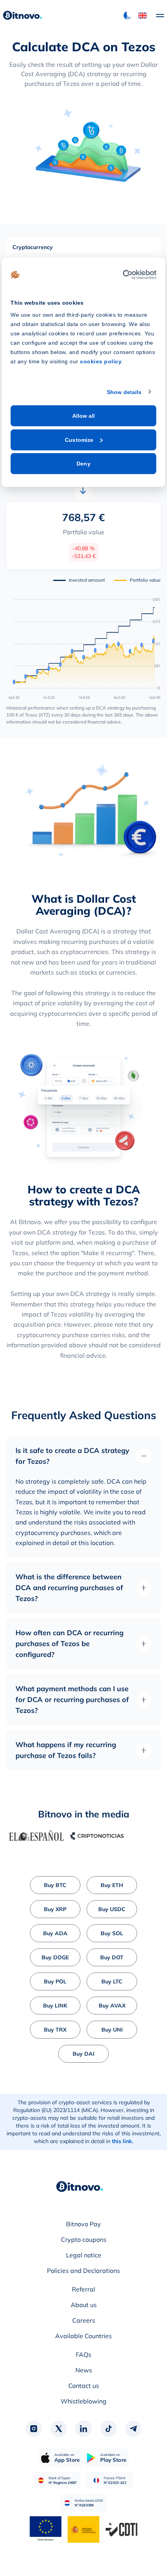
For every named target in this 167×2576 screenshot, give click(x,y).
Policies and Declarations (83, 2271)
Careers (84, 2320)
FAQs (83, 2355)
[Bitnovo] (80, 2187)
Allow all (84, 416)
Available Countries (83, 2336)
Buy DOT (112, 1957)
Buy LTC (112, 1981)
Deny (83, 464)
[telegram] (133, 2429)
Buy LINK (55, 2006)
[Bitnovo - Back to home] (23, 16)
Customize (79, 440)
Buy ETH (112, 1885)
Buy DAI (83, 2054)
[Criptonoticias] (85, 1836)
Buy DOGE (55, 1957)
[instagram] (34, 2429)
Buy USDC (112, 1909)
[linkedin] (83, 2429)
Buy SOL (112, 1933)
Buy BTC (55, 1885)
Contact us (84, 2386)
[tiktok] (108, 2429)
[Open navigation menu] (156, 16)
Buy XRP (55, 1909)
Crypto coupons (84, 2239)
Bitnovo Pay (83, 2224)
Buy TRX (55, 2030)
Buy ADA (55, 1933)
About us (84, 2305)
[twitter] (59, 2429)
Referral (83, 2289)
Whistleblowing (83, 2401)
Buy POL (55, 1981)
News (84, 2370)
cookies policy (101, 361)
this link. (123, 2141)
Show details (124, 392)
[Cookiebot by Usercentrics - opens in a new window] (123, 275)
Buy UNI (112, 2030)
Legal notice (84, 2255)
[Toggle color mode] (127, 16)
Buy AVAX (112, 2006)
